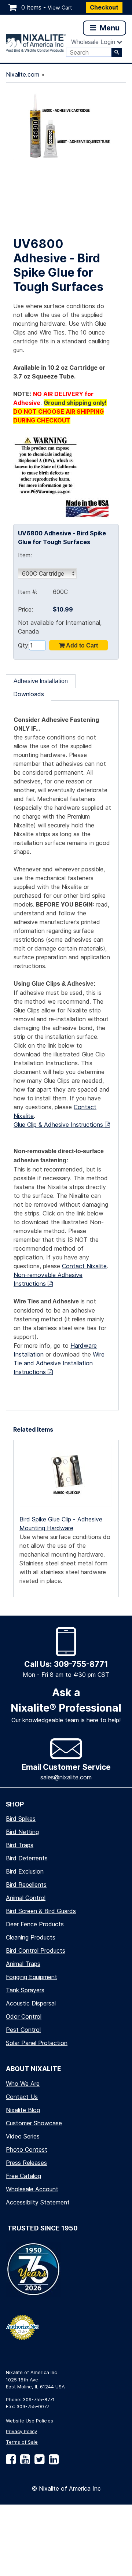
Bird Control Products (36, 1951)
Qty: (23, 645)
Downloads (29, 694)
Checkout (104, 7)
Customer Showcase (34, 2123)
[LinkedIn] (52, 2462)
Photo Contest (27, 2149)
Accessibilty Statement (38, 2202)
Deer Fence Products (35, 1924)
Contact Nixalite (84, 1266)
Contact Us (22, 2097)
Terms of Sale (22, 2442)
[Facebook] (11, 2462)
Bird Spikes (21, 1819)
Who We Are (23, 2084)
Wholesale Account (32, 2189)
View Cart (60, 8)
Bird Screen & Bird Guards (41, 1911)
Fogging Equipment (32, 1977)
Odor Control (24, 2016)
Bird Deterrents (27, 1858)
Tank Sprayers (25, 1990)
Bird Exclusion (25, 1871)
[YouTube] (24, 2462)
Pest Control (23, 2030)
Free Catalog (23, 2176)
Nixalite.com (23, 74)
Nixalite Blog (23, 2110)
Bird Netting (22, 1832)
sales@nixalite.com (66, 1777)
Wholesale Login (93, 42)
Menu (109, 28)
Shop (15, 1804)
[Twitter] (38, 2462)
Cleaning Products (31, 1937)
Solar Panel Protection (37, 2043)
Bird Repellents (26, 1885)
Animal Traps (23, 1964)
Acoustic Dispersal (31, 2003)
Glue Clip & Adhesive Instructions (59, 1125)
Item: (25, 555)
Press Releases (26, 2163)
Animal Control (26, 1898)
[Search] (117, 52)
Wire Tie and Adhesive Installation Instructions (59, 1363)
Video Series (23, 2136)
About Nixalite (34, 2069)
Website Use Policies (30, 2421)
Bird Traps (20, 1845)
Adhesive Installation (41, 681)
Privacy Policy (21, 2431)
